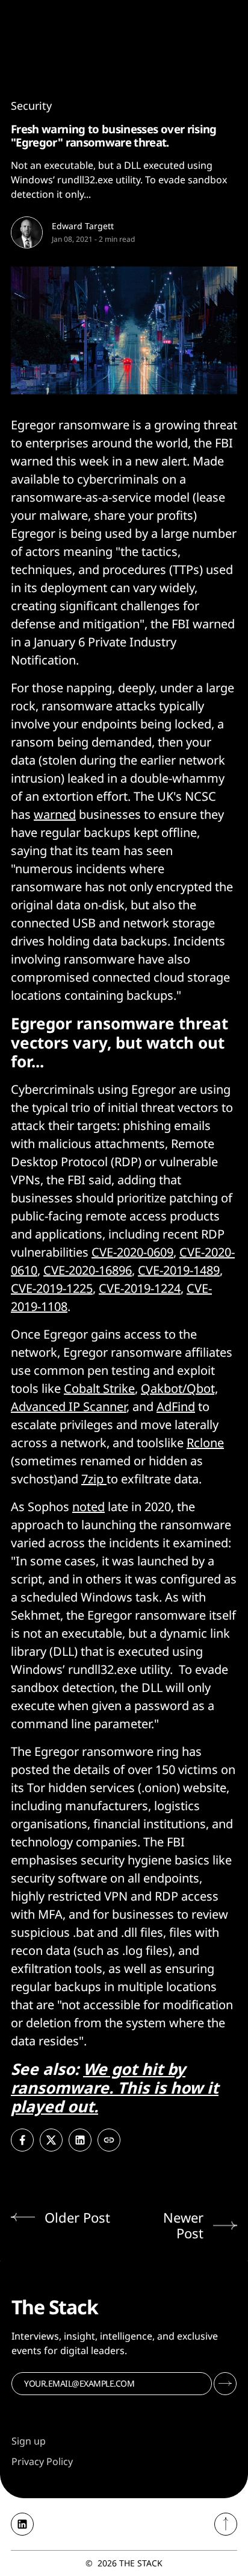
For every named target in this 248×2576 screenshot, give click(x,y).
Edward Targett (83, 226)
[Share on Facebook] (22, 2140)
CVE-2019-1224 (140, 1288)
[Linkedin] (22, 2524)
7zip (94, 1479)
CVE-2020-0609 (132, 1252)
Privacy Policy (42, 2461)
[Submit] (225, 2384)
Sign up (29, 2441)
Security (31, 106)
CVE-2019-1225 (52, 1288)
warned (55, 814)
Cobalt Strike (99, 1388)
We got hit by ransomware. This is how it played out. (115, 2088)
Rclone (205, 1443)
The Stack (141, 2563)
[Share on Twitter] (51, 2140)
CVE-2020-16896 (88, 1270)
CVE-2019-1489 (179, 1270)
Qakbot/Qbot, (179, 1388)
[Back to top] (226, 2524)
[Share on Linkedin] (80, 2140)
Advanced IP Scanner (69, 1406)
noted (88, 1507)
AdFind (176, 1406)
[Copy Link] (109, 2140)
